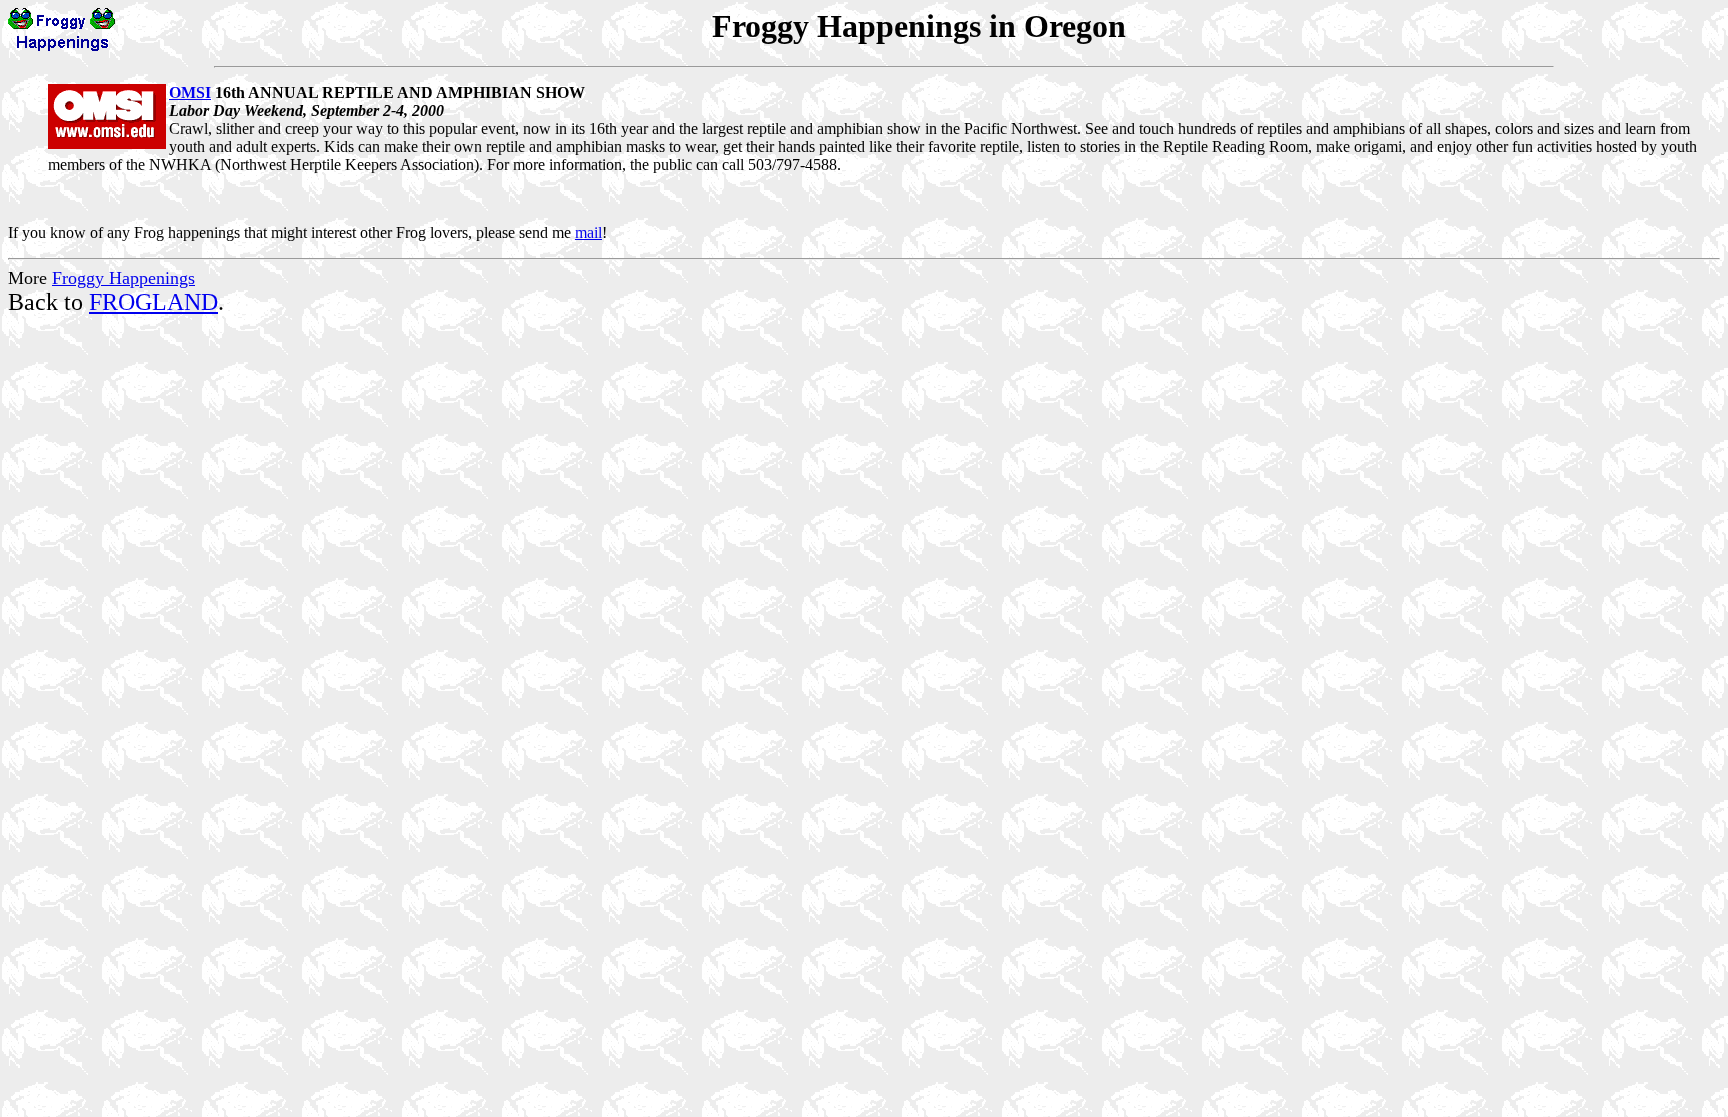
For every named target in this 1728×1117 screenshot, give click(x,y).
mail (588, 232)
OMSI (190, 92)
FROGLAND (153, 302)
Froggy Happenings (123, 278)
